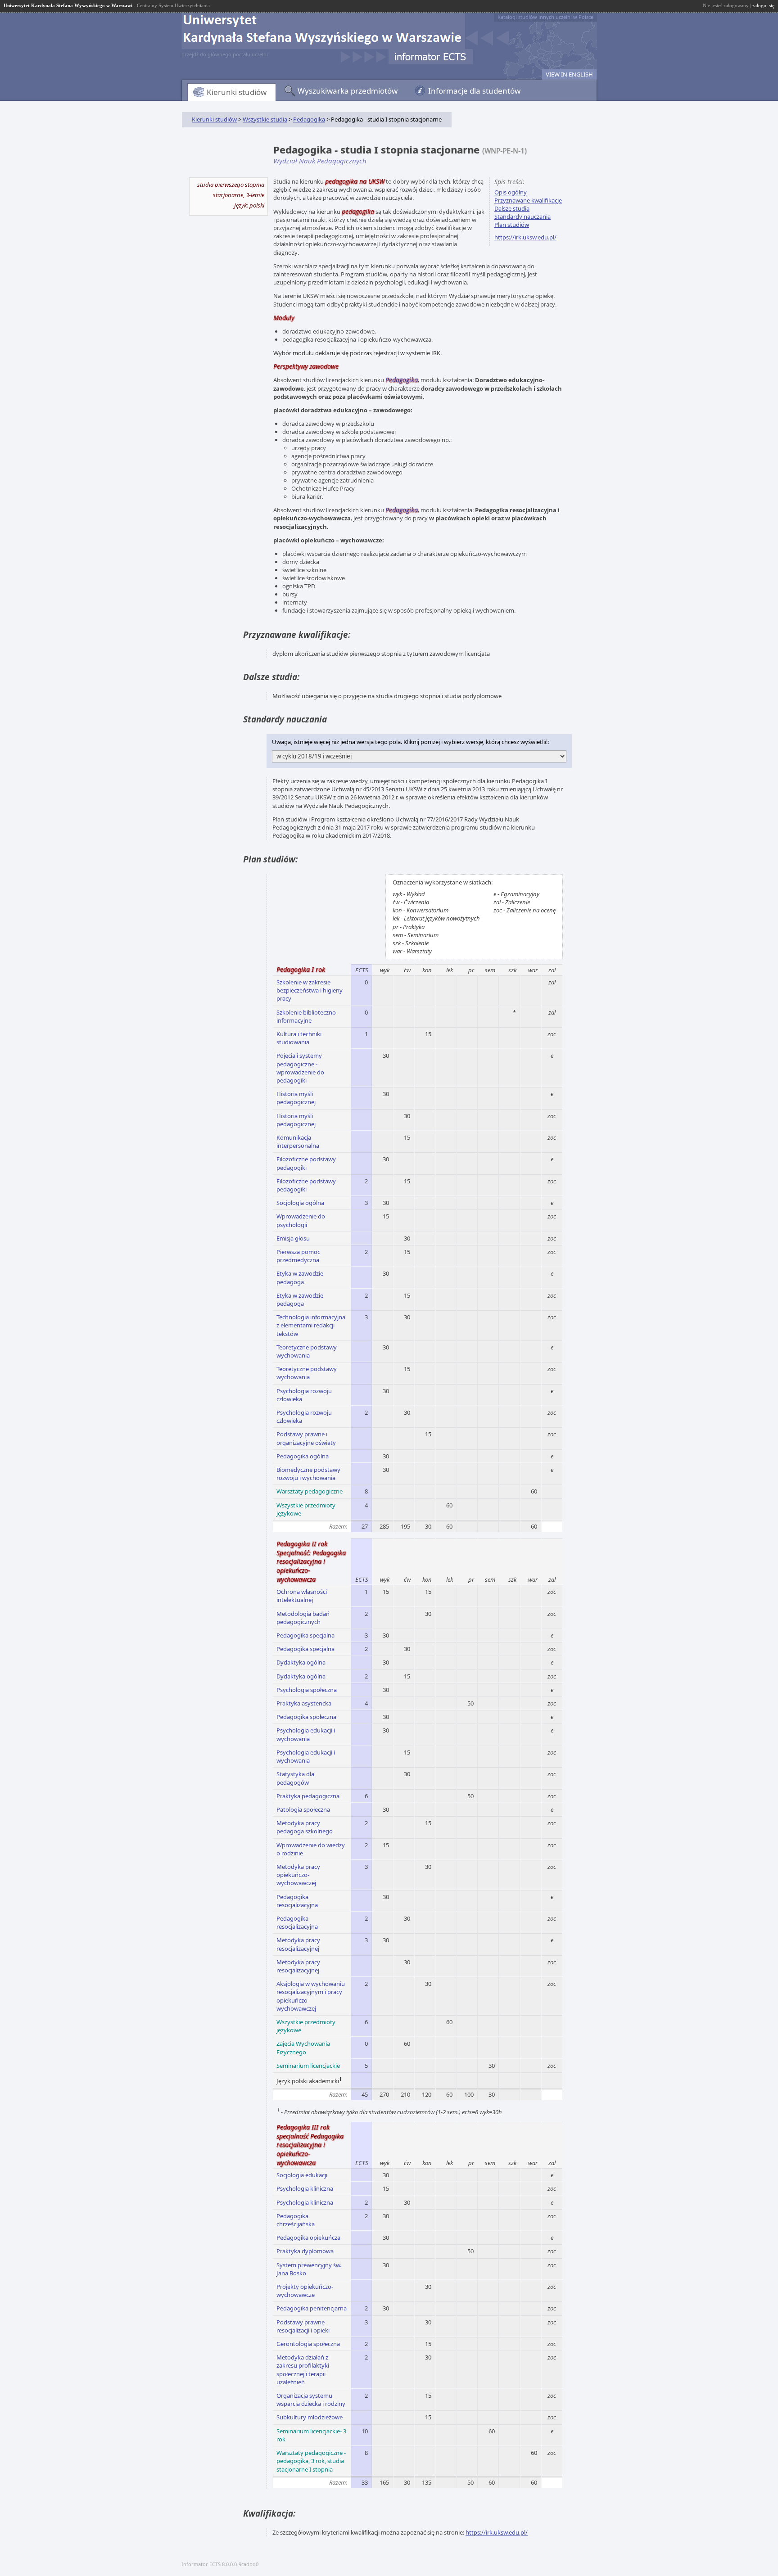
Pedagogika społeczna (306, 1717)
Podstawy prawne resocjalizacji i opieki (303, 2326)
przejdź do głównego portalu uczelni (225, 54)
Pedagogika (309, 119)
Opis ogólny (511, 192)
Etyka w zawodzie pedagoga (300, 1277)
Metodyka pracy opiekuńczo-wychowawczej (298, 1875)
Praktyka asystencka (304, 1703)
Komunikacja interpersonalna (298, 1141)
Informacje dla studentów (474, 91)
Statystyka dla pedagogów (295, 1778)
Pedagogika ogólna (303, 1456)
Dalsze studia (512, 208)
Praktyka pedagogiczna (308, 1796)
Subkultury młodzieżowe (310, 2417)
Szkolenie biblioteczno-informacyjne (307, 1016)
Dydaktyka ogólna (301, 1662)
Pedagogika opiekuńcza (308, 2238)
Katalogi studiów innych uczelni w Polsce (545, 17)
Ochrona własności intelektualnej (302, 1596)
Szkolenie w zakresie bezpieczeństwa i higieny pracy (310, 990)
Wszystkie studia (265, 119)
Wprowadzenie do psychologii (301, 1220)
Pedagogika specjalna (305, 1635)
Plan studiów (512, 225)
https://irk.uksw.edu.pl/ (525, 237)
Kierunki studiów (237, 92)
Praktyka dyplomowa (305, 2251)
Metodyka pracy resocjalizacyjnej (298, 1944)
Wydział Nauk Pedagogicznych (320, 161)
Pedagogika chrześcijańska (296, 2220)
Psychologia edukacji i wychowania (306, 1734)
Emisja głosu (293, 1238)
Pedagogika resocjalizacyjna (297, 1901)
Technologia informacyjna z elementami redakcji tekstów (311, 1325)
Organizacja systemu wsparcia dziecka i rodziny (311, 2400)
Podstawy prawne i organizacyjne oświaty (306, 1438)
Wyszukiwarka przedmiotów (348, 91)
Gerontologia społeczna (308, 2344)
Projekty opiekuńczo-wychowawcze (305, 2291)
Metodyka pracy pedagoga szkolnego (305, 1827)
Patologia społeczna (303, 1809)
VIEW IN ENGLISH (569, 74)
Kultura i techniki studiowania (299, 1038)
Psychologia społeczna (307, 1690)
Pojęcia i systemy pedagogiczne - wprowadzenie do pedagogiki (300, 1068)
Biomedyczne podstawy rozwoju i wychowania (308, 1474)
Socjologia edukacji (302, 2175)
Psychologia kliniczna (305, 2188)
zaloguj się (763, 5)
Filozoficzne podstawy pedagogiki (306, 1163)
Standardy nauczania (522, 217)
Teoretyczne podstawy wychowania (307, 1351)
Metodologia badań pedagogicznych (303, 1618)
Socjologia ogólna (300, 1203)
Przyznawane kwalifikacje (528, 200)
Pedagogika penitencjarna (312, 2308)
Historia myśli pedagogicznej (296, 1098)
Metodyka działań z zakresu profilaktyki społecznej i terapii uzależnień (303, 2370)
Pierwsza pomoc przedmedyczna (298, 1256)
